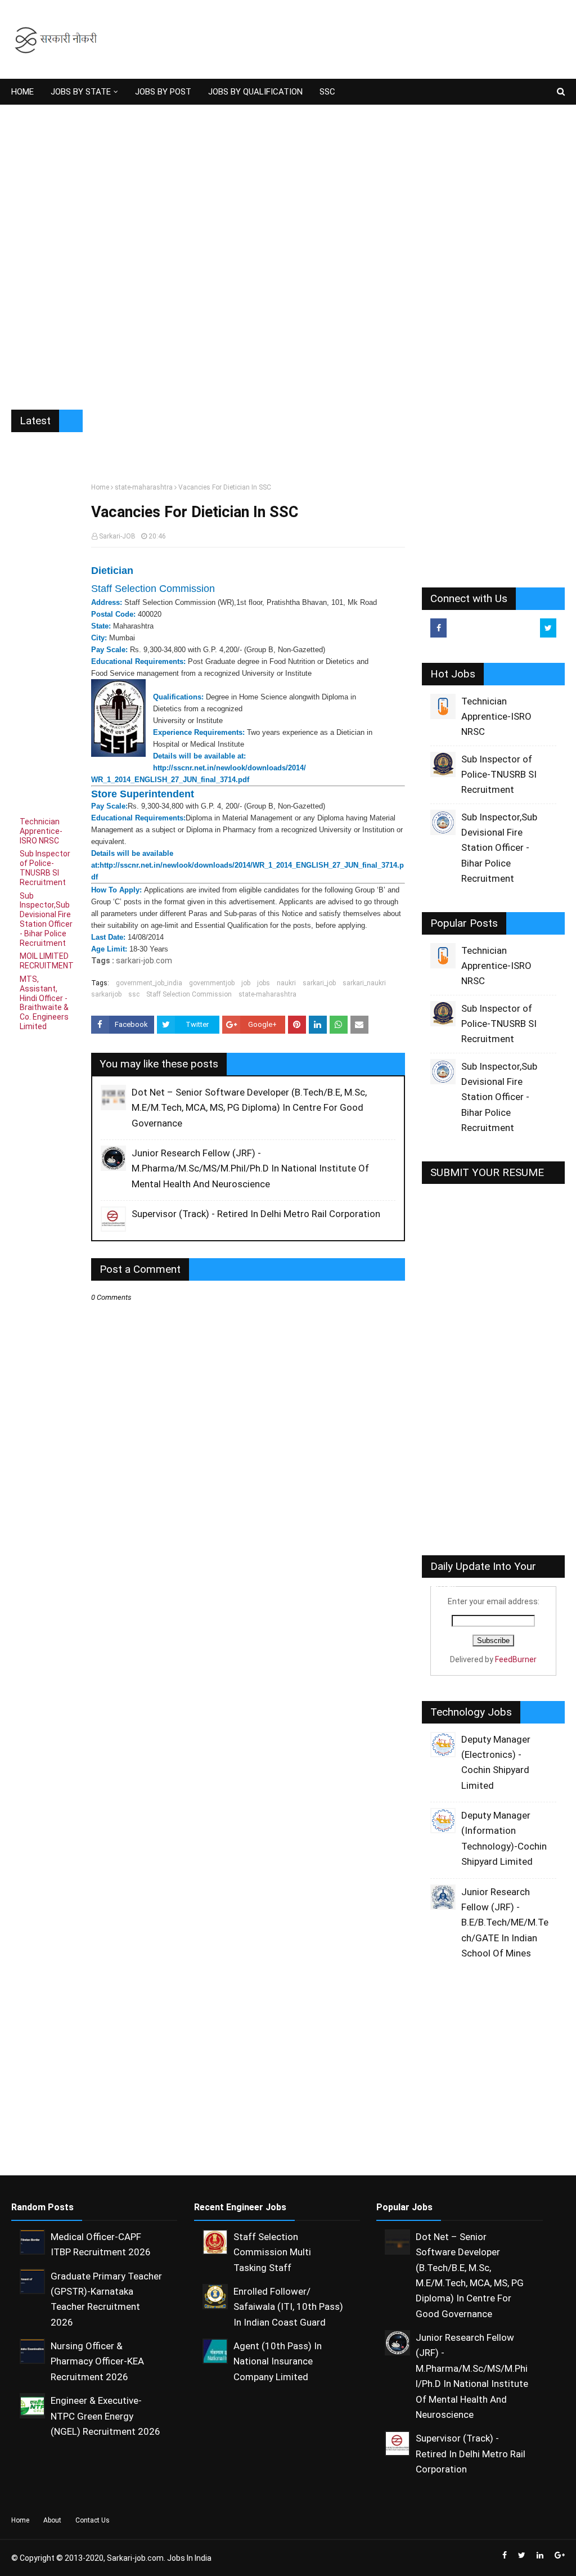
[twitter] (548, 628)
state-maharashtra (144, 487)
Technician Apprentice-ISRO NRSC (41, 831)
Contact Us (93, 2520)
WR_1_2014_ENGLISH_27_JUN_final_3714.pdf (170, 780)
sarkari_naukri (364, 983)
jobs (264, 983)
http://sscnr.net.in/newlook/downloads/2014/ (229, 768)
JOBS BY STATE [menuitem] (81, 92)
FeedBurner (516, 1659)
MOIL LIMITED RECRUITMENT (47, 961)
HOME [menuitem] (22, 92)
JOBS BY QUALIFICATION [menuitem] (255, 92)
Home (100, 487)
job (246, 983)
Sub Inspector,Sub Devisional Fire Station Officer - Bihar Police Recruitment (46, 919)
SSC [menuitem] (327, 92)
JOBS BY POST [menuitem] (163, 92)
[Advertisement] (288, 249)
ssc (134, 994)
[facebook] (438, 628)
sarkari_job (319, 983)
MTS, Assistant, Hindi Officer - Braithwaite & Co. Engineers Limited (44, 1003)
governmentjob (212, 983)
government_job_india (149, 983)
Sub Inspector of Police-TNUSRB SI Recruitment (45, 868)
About (52, 2520)
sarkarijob (106, 994)
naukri (286, 983)
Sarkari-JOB (117, 536)
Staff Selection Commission (189, 994)
